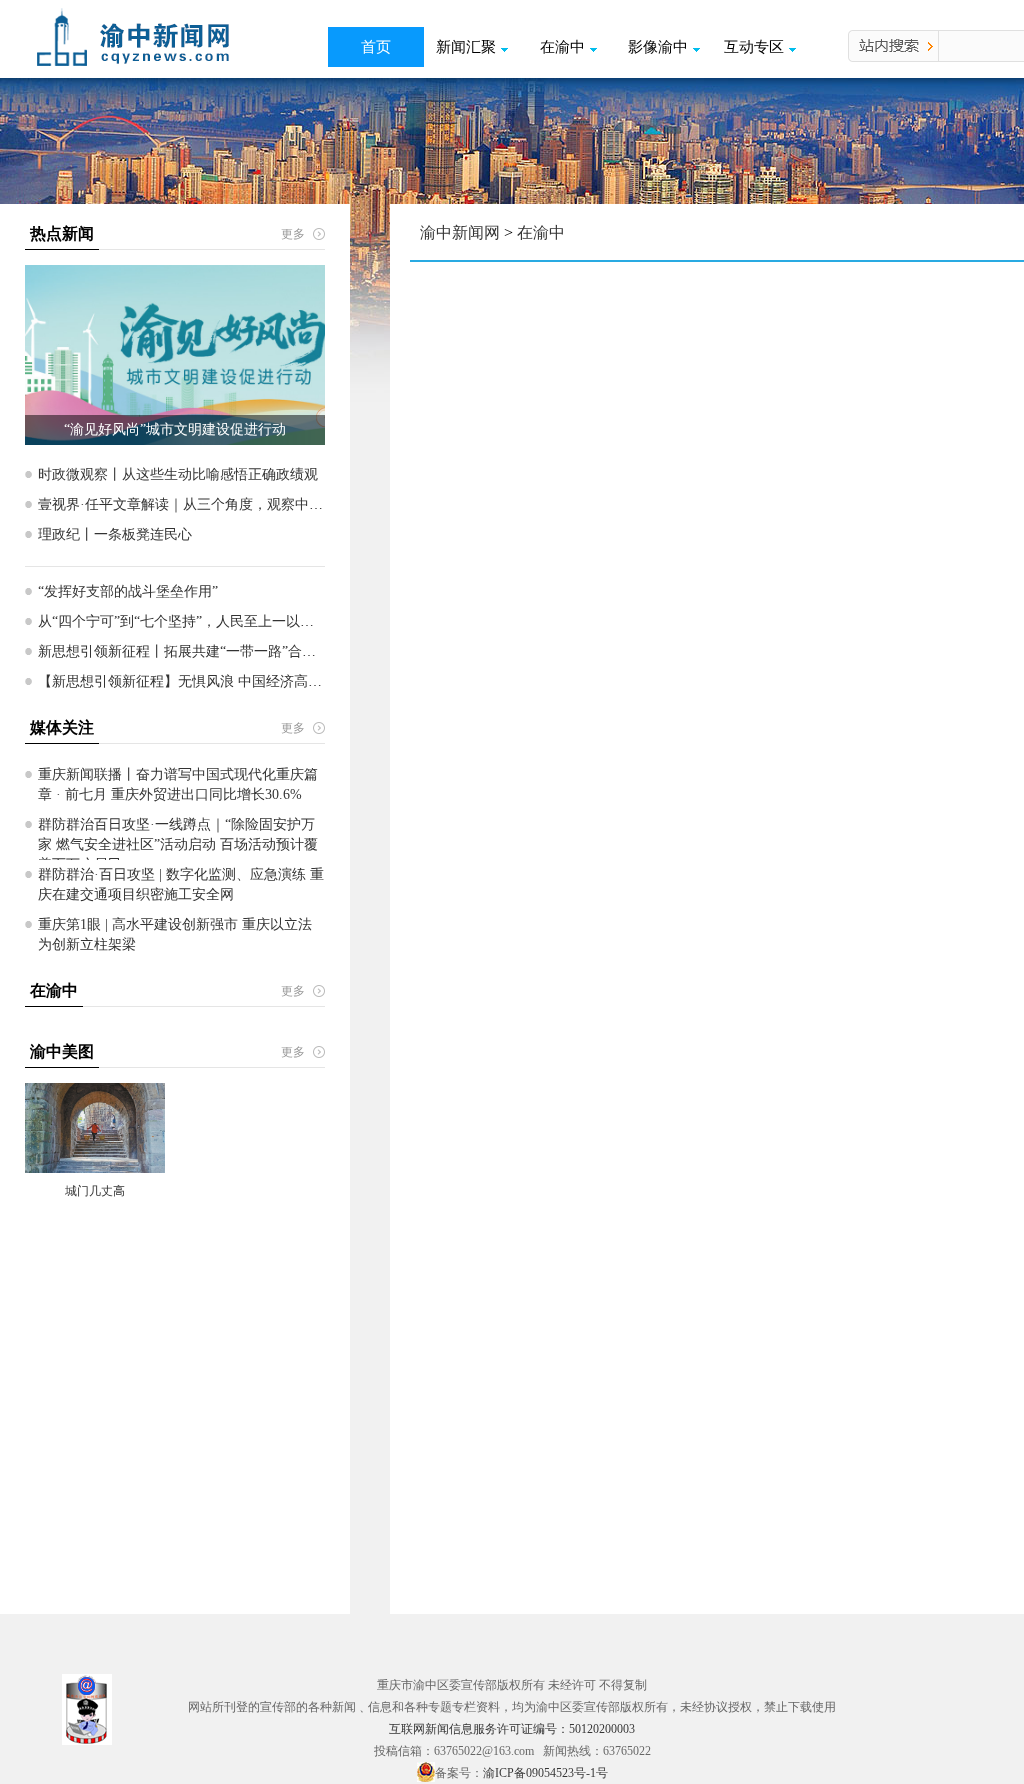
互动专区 (754, 47)
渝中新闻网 (460, 232)
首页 (376, 47)
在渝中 (562, 47)
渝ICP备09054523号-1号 (545, 1773)
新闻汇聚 (466, 47)
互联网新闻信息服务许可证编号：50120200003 (512, 1729)
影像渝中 (658, 47)
